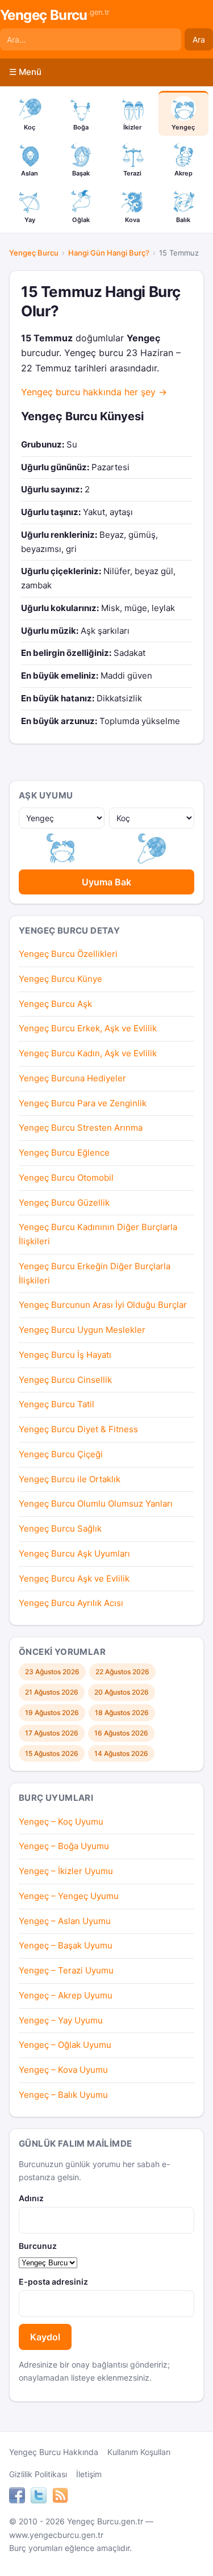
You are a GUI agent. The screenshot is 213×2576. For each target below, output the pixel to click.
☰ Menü (25, 72)
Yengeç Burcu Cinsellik (65, 1380)
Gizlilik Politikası (38, 2474)
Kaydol (45, 2337)
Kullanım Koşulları (139, 2452)
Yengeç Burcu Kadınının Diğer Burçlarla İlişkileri (98, 1234)
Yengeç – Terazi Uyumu (66, 1970)
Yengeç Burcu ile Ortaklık (70, 1479)
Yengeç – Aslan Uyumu (65, 1921)
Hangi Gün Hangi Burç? (109, 253)
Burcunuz (38, 2246)
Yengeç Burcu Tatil (57, 1404)
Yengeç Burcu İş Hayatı (65, 1355)
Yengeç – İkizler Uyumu (66, 1871)
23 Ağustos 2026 (52, 1672)
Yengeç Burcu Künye (60, 979)
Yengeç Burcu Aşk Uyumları (74, 1553)
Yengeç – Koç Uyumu (61, 1822)
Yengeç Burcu (55, 15)
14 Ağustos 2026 (121, 1753)
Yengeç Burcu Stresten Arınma (81, 1128)
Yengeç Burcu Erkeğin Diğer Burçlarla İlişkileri (95, 1273)
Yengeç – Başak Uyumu (66, 1945)
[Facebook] (17, 2497)
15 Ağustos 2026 (52, 1753)
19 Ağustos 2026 (52, 1713)
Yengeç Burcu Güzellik (64, 1203)
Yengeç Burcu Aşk (55, 1004)
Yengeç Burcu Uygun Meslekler (82, 1330)
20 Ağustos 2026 (122, 1692)
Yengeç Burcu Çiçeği (61, 1454)
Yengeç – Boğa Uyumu (64, 1846)
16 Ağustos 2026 (121, 1733)
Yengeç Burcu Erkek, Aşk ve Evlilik (88, 1028)
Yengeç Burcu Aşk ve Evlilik (74, 1578)
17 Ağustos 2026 (52, 1733)
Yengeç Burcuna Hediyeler (72, 1078)
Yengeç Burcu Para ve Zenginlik (83, 1103)
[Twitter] (39, 2497)
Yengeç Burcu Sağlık (60, 1529)
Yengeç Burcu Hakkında (54, 2452)
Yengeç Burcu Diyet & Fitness (78, 1429)
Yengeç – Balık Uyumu (63, 2095)
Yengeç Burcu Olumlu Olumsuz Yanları (96, 1504)
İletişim (89, 2474)
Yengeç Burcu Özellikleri (68, 954)
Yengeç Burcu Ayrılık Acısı (71, 1603)
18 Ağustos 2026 (122, 1713)
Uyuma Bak (106, 882)
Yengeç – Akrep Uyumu (66, 1995)
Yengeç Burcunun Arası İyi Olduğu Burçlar (103, 1305)
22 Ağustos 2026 (122, 1672)
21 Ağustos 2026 (52, 1692)
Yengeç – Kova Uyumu (63, 2070)
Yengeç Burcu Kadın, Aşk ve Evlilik (88, 1053)
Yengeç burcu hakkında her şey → (94, 392)
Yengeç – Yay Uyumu (61, 2020)
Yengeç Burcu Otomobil (66, 1178)
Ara (199, 39)
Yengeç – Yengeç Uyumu (69, 1896)
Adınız (31, 2198)
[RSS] (60, 2497)
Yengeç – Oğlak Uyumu (65, 2045)
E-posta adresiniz (53, 2282)
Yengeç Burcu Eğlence (64, 1153)
